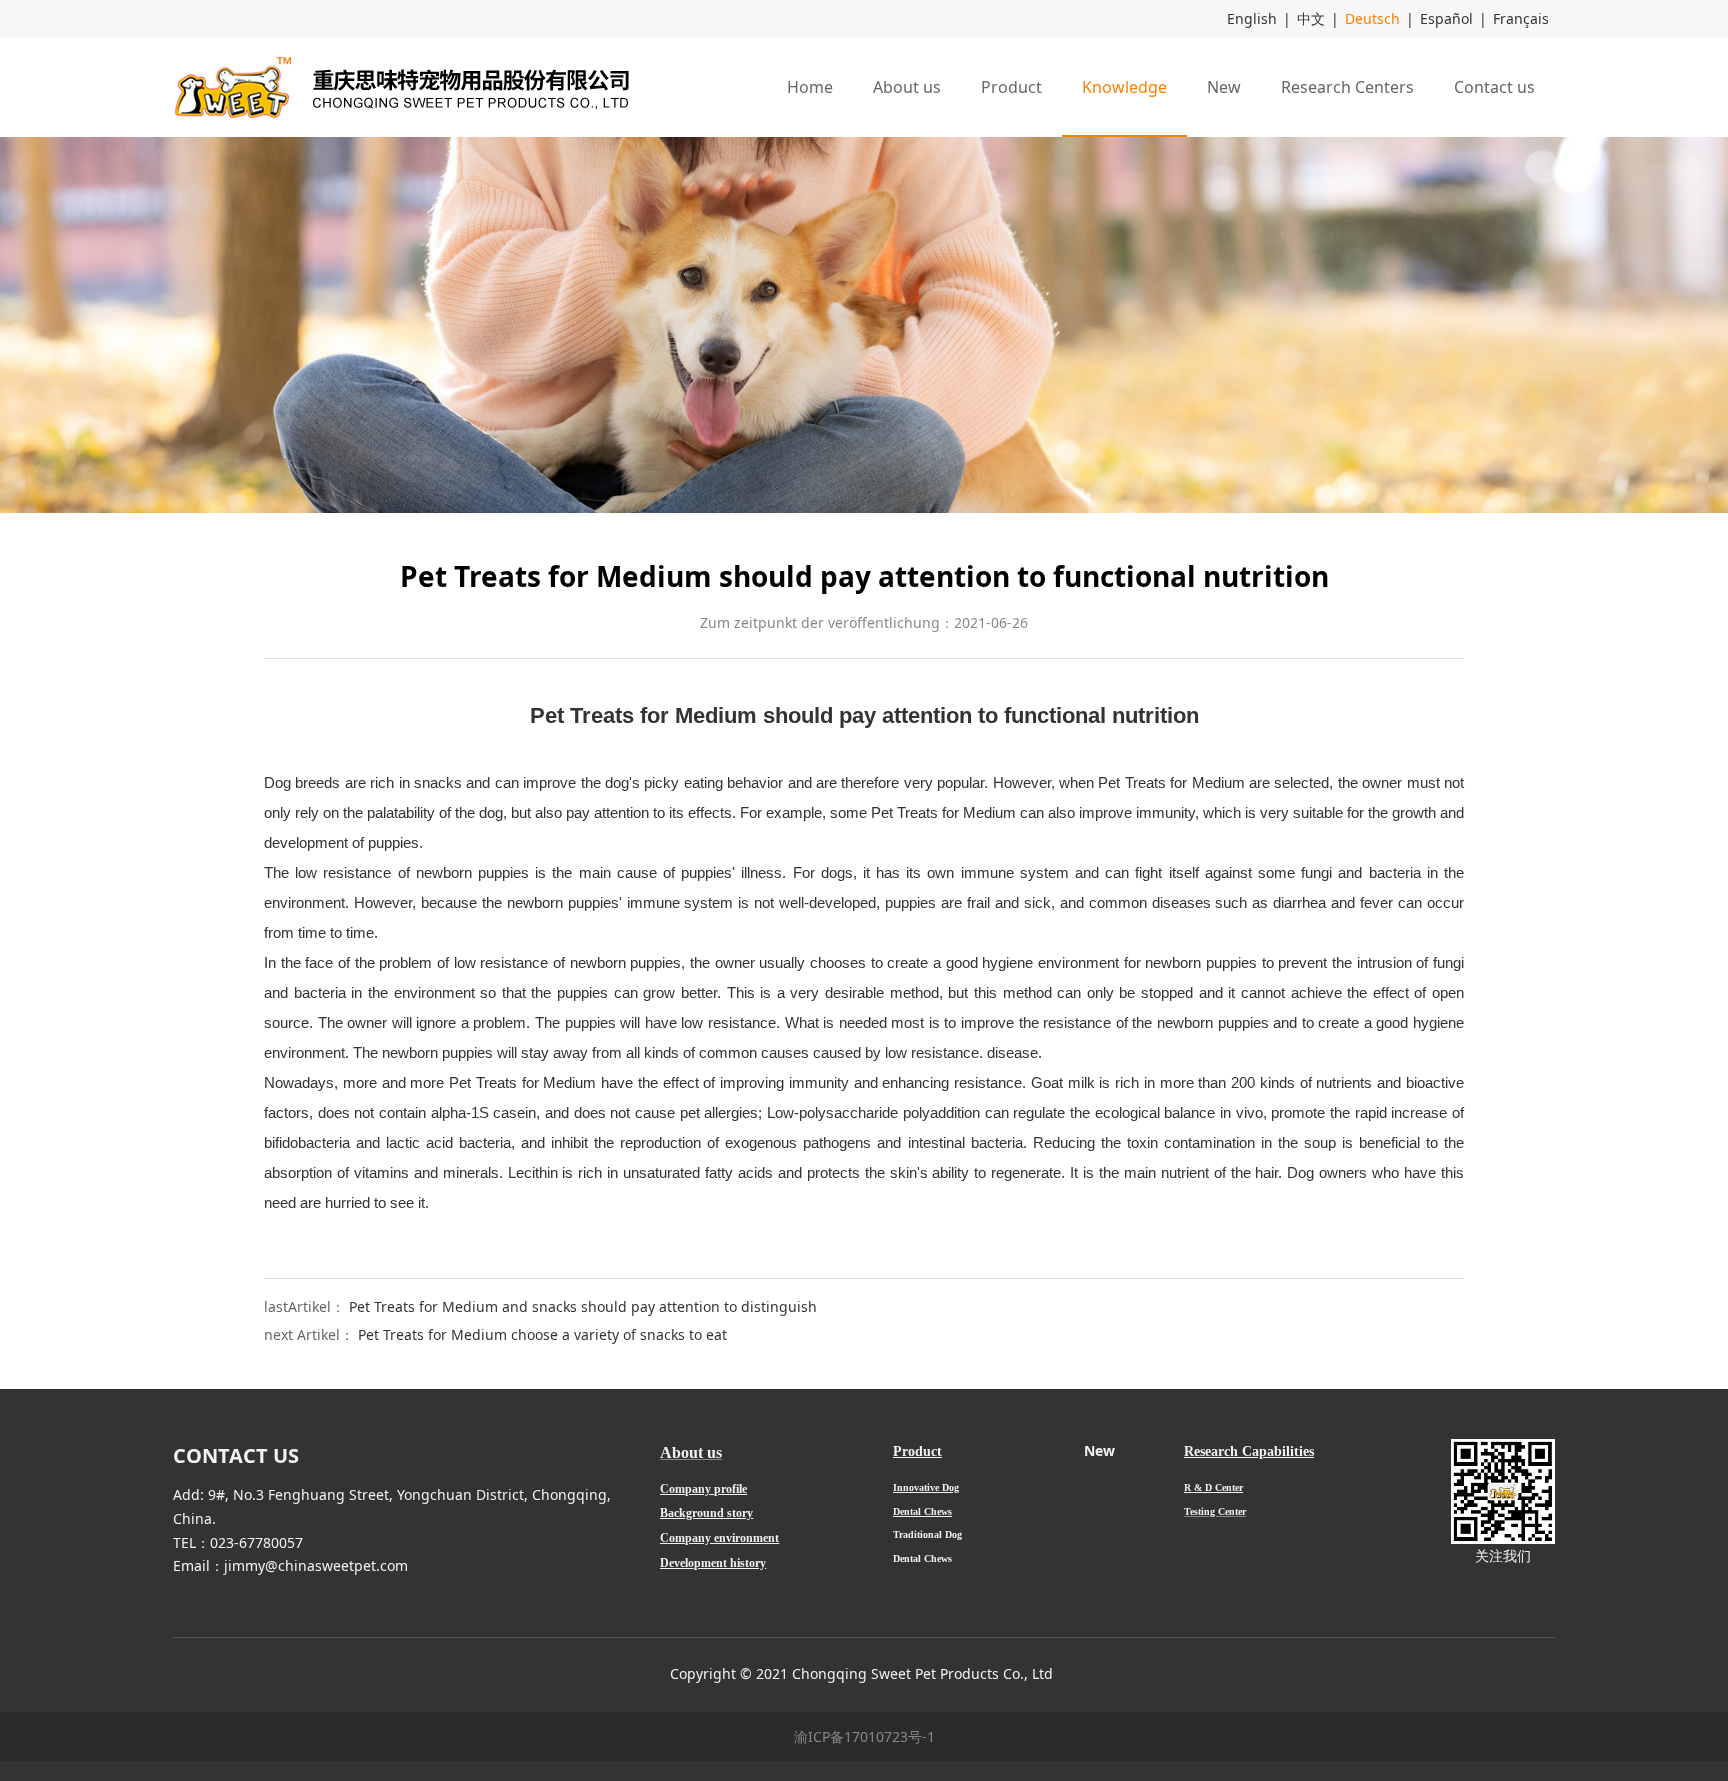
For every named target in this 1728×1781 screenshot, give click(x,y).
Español (1446, 18)
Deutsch (1372, 18)
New (1224, 87)
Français (1521, 18)
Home (810, 87)
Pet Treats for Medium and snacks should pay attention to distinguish (583, 1306)
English (1252, 18)
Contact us (1494, 87)
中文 (1311, 18)
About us (907, 87)
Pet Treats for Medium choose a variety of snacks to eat (542, 1334)
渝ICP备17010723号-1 (864, 1736)
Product (1011, 87)
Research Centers (1347, 87)
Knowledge (1124, 87)
